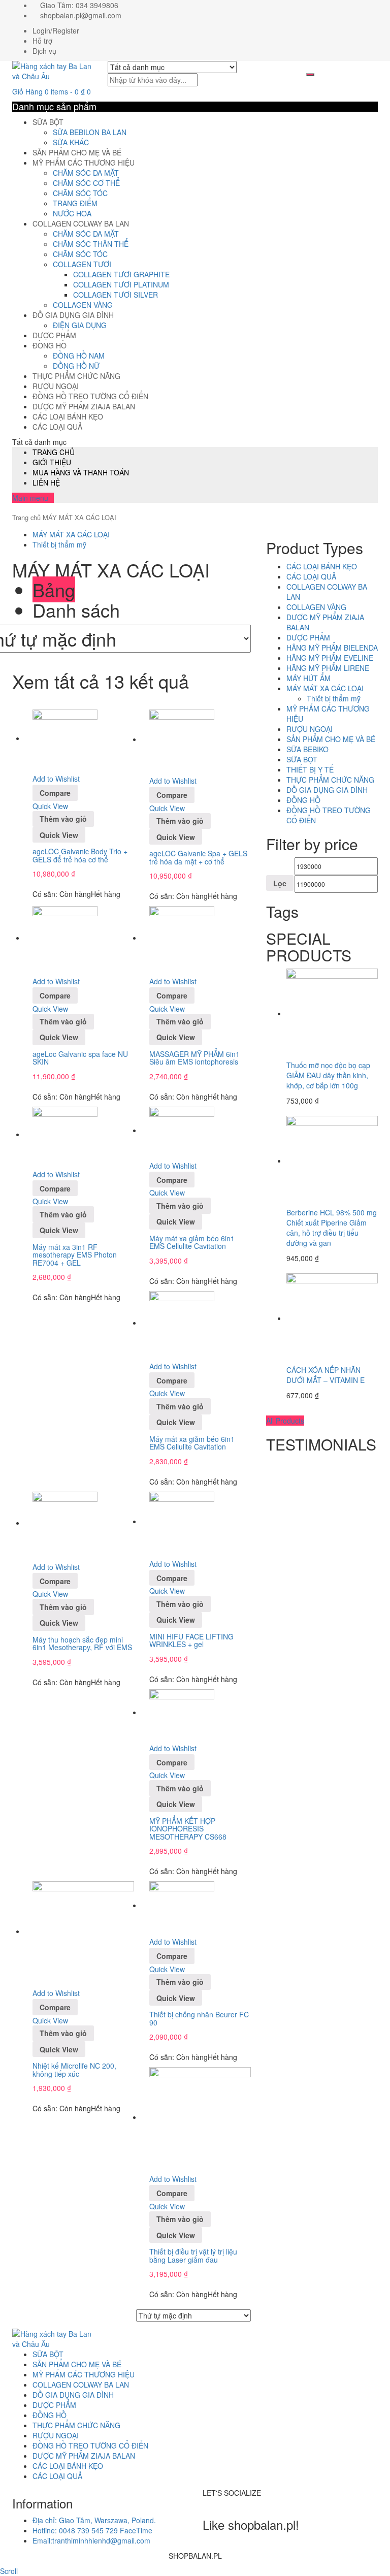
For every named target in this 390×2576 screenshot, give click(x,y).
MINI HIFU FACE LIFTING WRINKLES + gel (191, 1640)
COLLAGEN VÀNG (83, 305)
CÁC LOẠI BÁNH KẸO (68, 416)
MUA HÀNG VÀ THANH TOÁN (81, 472)
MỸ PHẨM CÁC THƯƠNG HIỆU (84, 163)
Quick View (50, 806)
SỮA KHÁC (71, 142)
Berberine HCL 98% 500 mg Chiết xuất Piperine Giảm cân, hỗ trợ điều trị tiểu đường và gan (332, 1228)
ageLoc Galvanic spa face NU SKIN (80, 1058)
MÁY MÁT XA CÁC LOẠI (71, 534)
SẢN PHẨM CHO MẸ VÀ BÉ (77, 152)
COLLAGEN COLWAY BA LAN (81, 223)
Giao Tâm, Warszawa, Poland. (94, 2520)
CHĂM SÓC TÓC (80, 193)
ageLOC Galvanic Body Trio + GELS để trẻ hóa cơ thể (80, 855)
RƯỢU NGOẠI (56, 386)
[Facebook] (205, 2503)
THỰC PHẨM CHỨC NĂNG (76, 376)
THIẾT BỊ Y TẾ (310, 769)
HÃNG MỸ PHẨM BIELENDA (332, 648)
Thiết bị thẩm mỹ (59, 544)
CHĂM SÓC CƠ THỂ (86, 183)
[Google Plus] (222, 2503)
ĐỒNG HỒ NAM (79, 356)
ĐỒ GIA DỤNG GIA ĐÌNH (73, 315)
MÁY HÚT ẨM (308, 678)
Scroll (9, 2571)
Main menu (30, 498)
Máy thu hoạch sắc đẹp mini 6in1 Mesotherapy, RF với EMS (82, 1643)
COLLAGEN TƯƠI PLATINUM (121, 284)
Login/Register (56, 30)
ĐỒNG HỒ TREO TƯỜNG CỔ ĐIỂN (90, 396)
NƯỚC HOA (72, 213)
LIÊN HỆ (46, 482)
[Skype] (217, 2503)
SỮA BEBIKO (307, 749)
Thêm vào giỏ (63, 819)
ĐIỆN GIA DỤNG (80, 325)
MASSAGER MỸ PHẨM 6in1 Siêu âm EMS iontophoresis (194, 1058)
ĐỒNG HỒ (50, 345)
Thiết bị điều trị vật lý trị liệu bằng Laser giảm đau (193, 2255)
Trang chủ (26, 517)
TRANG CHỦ (54, 452)
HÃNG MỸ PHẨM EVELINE (330, 658)
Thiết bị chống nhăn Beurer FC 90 (199, 2018)
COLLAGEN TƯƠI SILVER (116, 295)
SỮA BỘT (48, 122)
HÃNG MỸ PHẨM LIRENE (328, 668)
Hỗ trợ (42, 41)
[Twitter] (211, 2503)
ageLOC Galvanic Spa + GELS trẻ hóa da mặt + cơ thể (198, 857)
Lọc (280, 883)
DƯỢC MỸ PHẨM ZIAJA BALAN (84, 406)
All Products (285, 1421)
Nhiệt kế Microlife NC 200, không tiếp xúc (74, 2069)
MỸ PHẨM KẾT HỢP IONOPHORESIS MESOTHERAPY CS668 (188, 1829)
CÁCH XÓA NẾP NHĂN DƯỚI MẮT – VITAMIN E (326, 1375)
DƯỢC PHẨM (54, 335)
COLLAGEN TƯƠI (82, 264)
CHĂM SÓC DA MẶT (86, 173)
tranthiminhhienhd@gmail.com (91, 2540)
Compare (55, 793)
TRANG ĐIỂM (75, 203)
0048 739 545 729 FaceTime (92, 2530)
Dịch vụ (44, 51)
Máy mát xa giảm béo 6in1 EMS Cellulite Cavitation (192, 1242)
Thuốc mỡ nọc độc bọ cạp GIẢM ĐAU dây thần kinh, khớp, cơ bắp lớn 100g (328, 1075)
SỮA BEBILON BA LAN (90, 132)
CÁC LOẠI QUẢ (57, 427)
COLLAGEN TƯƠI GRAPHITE (121, 274)
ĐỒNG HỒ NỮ (76, 366)
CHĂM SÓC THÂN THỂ (91, 244)
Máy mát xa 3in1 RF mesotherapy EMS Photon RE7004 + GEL (75, 1255)
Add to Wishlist (56, 779)
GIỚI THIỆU (52, 462)
